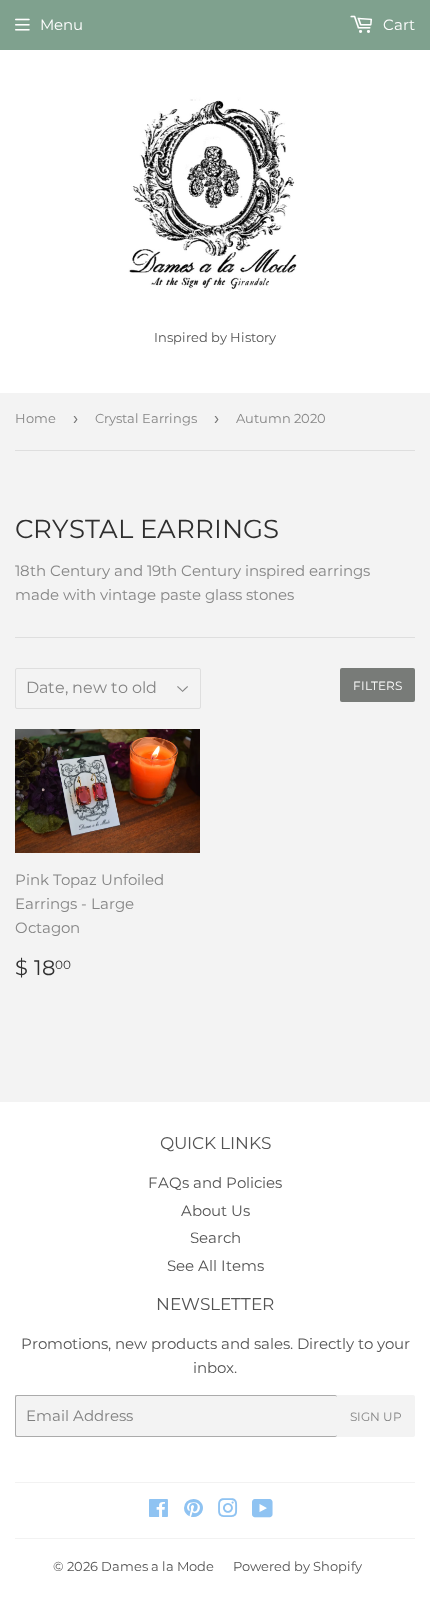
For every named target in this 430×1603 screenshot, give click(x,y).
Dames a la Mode (157, 1566)
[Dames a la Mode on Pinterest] (193, 1510)
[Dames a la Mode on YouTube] (262, 1510)
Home (35, 418)
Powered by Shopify (297, 1566)
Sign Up (376, 1416)
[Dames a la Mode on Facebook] (158, 1510)
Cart (397, 24)
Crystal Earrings (146, 418)
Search (215, 1237)
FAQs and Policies (215, 1182)
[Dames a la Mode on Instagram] (228, 1510)
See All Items (215, 1265)
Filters (377, 685)
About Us (215, 1210)
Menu (61, 24)
